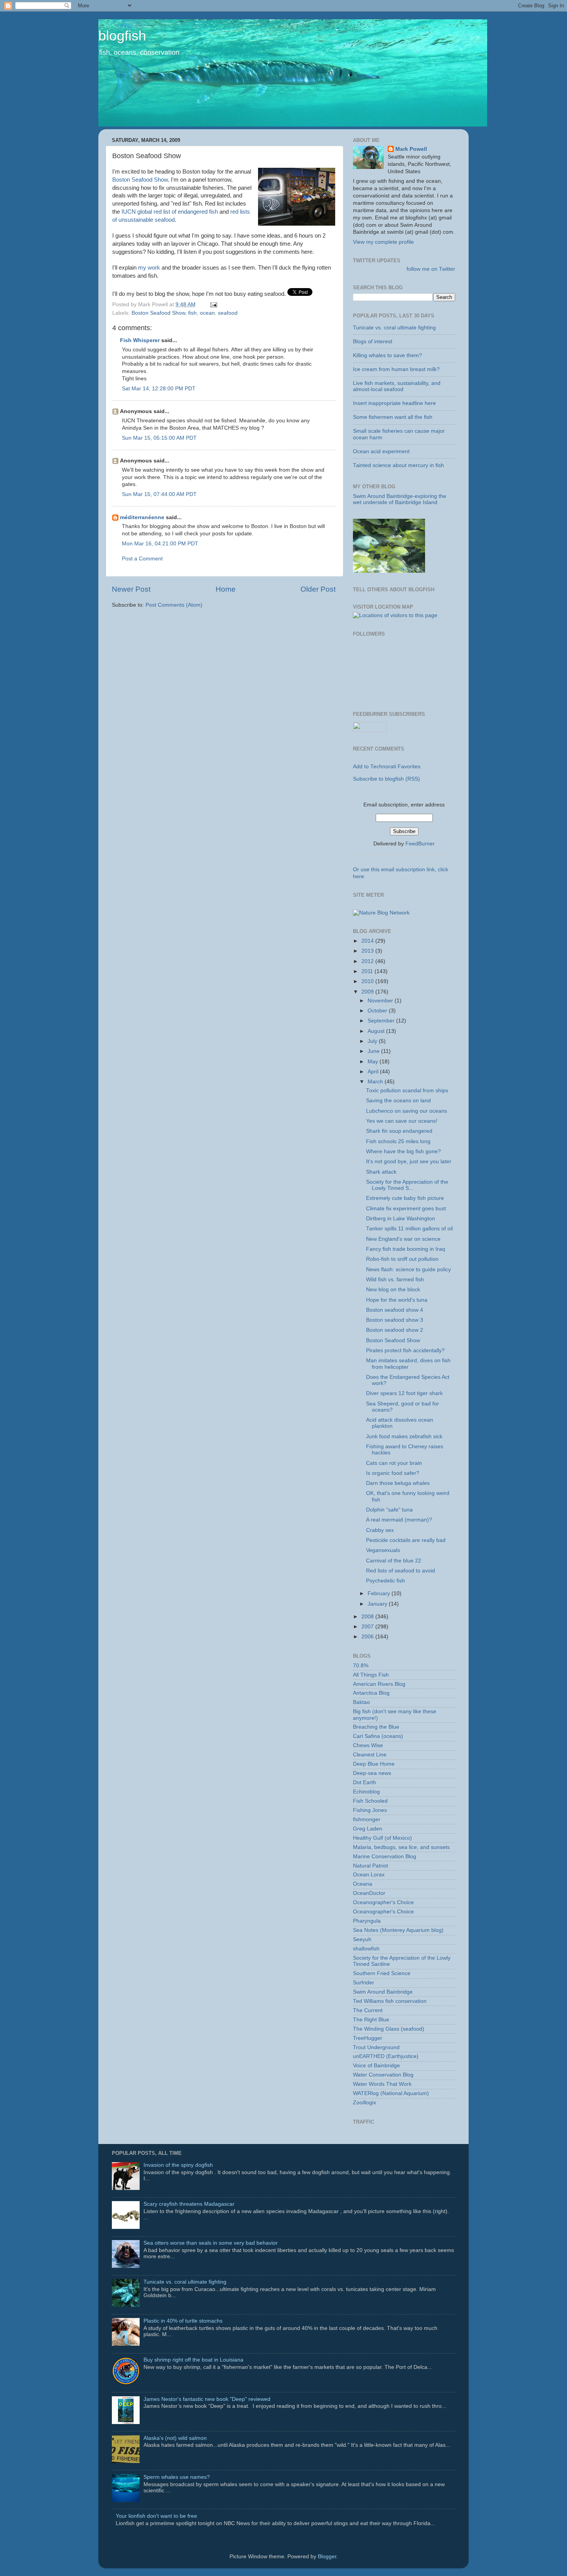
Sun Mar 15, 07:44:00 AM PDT (159, 494)
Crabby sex (380, 1530)
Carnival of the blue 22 (394, 1561)
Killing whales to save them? (387, 355)
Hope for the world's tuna (397, 1300)
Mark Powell (411, 149)
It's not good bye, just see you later (409, 1161)
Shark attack (381, 1172)
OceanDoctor (369, 1893)
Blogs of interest (373, 342)
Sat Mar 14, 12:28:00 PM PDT (159, 389)
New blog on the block (393, 1290)
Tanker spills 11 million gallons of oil (409, 1229)
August (377, 1031)
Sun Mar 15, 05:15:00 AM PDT (159, 438)
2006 (368, 1637)
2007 (368, 1627)
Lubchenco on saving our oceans (407, 1111)
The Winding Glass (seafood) (389, 2029)
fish (192, 313)
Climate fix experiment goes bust (406, 1209)
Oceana (363, 1884)
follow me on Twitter (431, 269)
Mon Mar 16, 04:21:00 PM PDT (160, 544)
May (374, 1062)
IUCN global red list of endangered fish (170, 212)
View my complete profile (383, 242)
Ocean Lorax (369, 1875)
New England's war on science (403, 1239)
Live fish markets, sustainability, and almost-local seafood (397, 386)
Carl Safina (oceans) (378, 1736)
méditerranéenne (142, 517)
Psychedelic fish (386, 1581)
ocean (207, 313)
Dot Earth (364, 1782)
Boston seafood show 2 (395, 1330)
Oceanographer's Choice (383, 1902)
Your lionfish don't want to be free (156, 2516)
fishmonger (367, 1819)
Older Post (318, 589)
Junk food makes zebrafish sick (404, 1436)
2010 (368, 981)
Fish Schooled (370, 1801)
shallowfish (366, 1949)
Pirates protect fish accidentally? (405, 1350)
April (374, 1072)
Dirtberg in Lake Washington (401, 1219)
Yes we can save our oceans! (402, 1121)
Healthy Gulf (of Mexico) (382, 1838)
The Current (368, 2010)
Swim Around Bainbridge (383, 1992)
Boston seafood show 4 (395, 1310)
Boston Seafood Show (140, 180)
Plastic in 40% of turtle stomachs (183, 2321)
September (382, 1021)
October (378, 1011)
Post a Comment (142, 559)
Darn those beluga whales (398, 1483)
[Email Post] (212, 304)
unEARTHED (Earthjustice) (386, 2056)
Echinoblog (366, 1792)
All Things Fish (371, 1675)
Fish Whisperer (140, 340)
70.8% (361, 1666)
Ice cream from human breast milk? (396, 369)
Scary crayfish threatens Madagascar (189, 2204)
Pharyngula (367, 1921)
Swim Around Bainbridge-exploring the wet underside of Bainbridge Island (400, 499)
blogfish (122, 36)
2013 (368, 951)
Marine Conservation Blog (385, 1857)
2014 (368, 941)
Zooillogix (364, 2103)
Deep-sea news (372, 1773)
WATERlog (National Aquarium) (391, 2093)
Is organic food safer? (393, 1473)
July (373, 1041)
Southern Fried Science (382, 1973)
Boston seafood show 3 (395, 1320)
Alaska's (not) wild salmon (175, 2438)
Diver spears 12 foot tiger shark (404, 1393)
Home (226, 589)
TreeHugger (368, 2038)
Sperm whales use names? (177, 2477)
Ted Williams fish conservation (390, 2001)
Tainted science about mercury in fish (398, 465)
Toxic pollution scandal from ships (407, 1091)
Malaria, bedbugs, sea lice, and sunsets (401, 1847)
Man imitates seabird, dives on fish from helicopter (408, 1364)
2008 (368, 1617)
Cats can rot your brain (394, 1463)
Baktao (361, 1702)
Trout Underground (376, 2047)
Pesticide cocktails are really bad (406, 1540)
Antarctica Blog (371, 1693)
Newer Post (131, 589)
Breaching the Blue (376, 1727)
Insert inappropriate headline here (394, 403)
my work (150, 268)
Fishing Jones (370, 1810)
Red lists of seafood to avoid (401, 1571)
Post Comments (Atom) (174, 605)
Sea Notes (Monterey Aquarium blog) (398, 1930)
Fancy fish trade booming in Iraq (406, 1249)
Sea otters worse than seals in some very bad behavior (211, 2243)
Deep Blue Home (374, 1764)
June (374, 1051)
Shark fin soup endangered (399, 1131)
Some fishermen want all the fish (393, 417)
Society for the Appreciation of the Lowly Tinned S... (407, 1185)
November (381, 1001)
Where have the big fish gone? (403, 1151)
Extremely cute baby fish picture (405, 1198)
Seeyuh (362, 1939)
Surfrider (364, 1983)
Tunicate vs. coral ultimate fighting (394, 328)
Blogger (327, 2557)
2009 (368, 992)
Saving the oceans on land (398, 1101)
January (378, 1604)
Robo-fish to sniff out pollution (402, 1259)
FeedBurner (420, 844)
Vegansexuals (383, 1550)
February (380, 1593)
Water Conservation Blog (383, 2075)
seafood (228, 313)
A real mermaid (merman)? (399, 1520)
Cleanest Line (370, 1755)
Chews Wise (368, 1745)
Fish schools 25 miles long (398, 1141)
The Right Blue (371, 2020)
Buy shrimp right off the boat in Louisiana (193, 2360)
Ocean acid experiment (381, 451)
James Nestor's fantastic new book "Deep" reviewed (207, 2399)
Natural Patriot (370, 1866)
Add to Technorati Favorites (387, 767)
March (376, 1082)
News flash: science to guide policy (408, 1269)
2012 (368, 961)
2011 (368, 971)
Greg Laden (368, 1829)
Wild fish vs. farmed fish (395, 1280)
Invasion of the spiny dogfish (178, 2165)
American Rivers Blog (379, 1684)
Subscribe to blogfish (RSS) (386, 779)
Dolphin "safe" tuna (389, 1510)
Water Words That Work (382, 2084)
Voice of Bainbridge (376, 2066)
